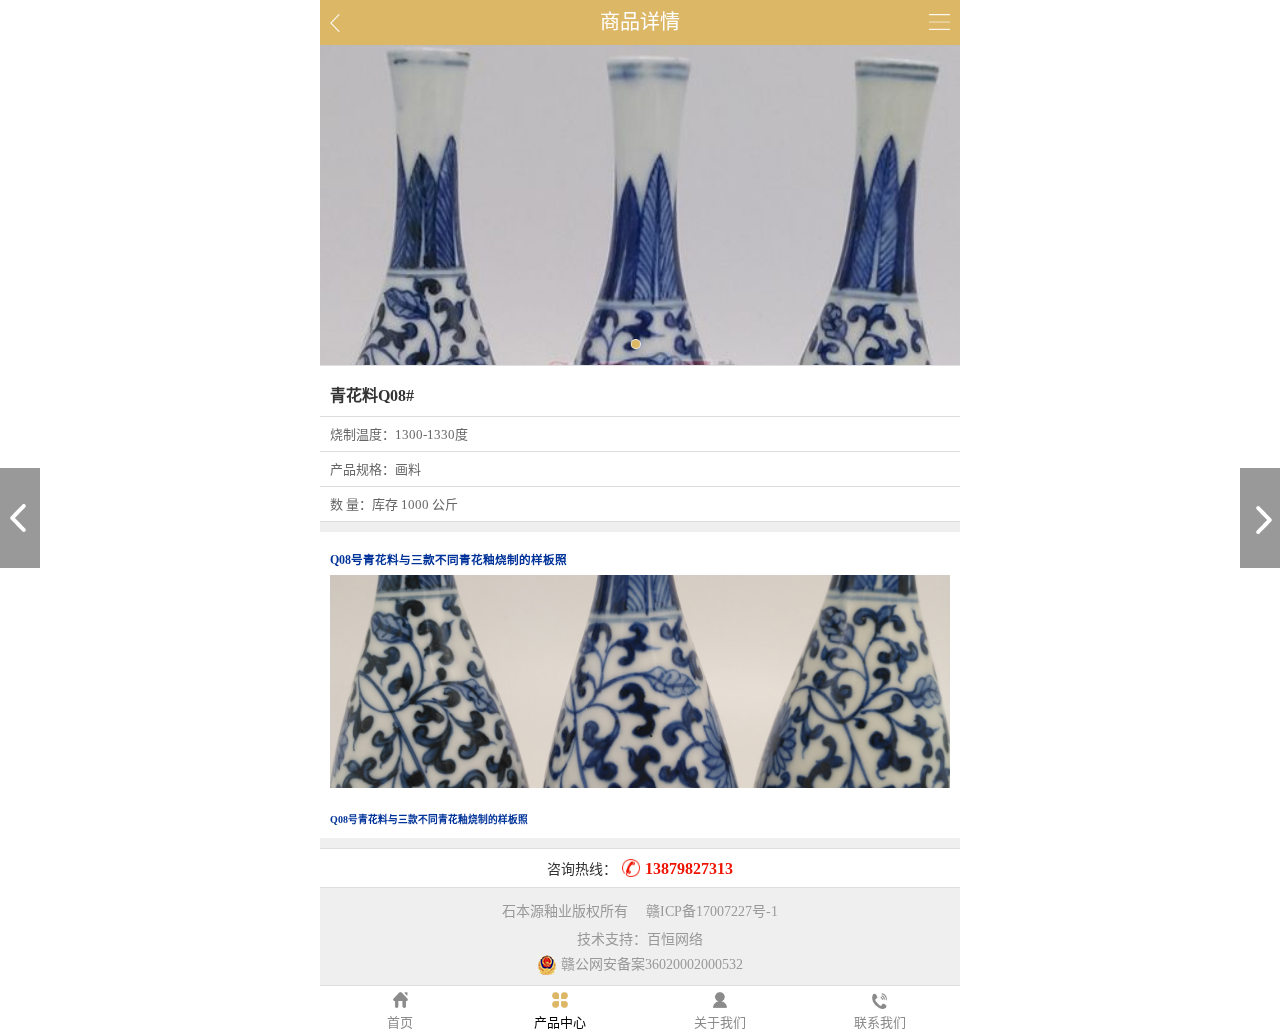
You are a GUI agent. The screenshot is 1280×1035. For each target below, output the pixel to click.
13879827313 (689, 868)
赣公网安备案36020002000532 (652, 964)
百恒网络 (675, 939)
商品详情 (640, 22)
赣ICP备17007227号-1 (712, 911)
